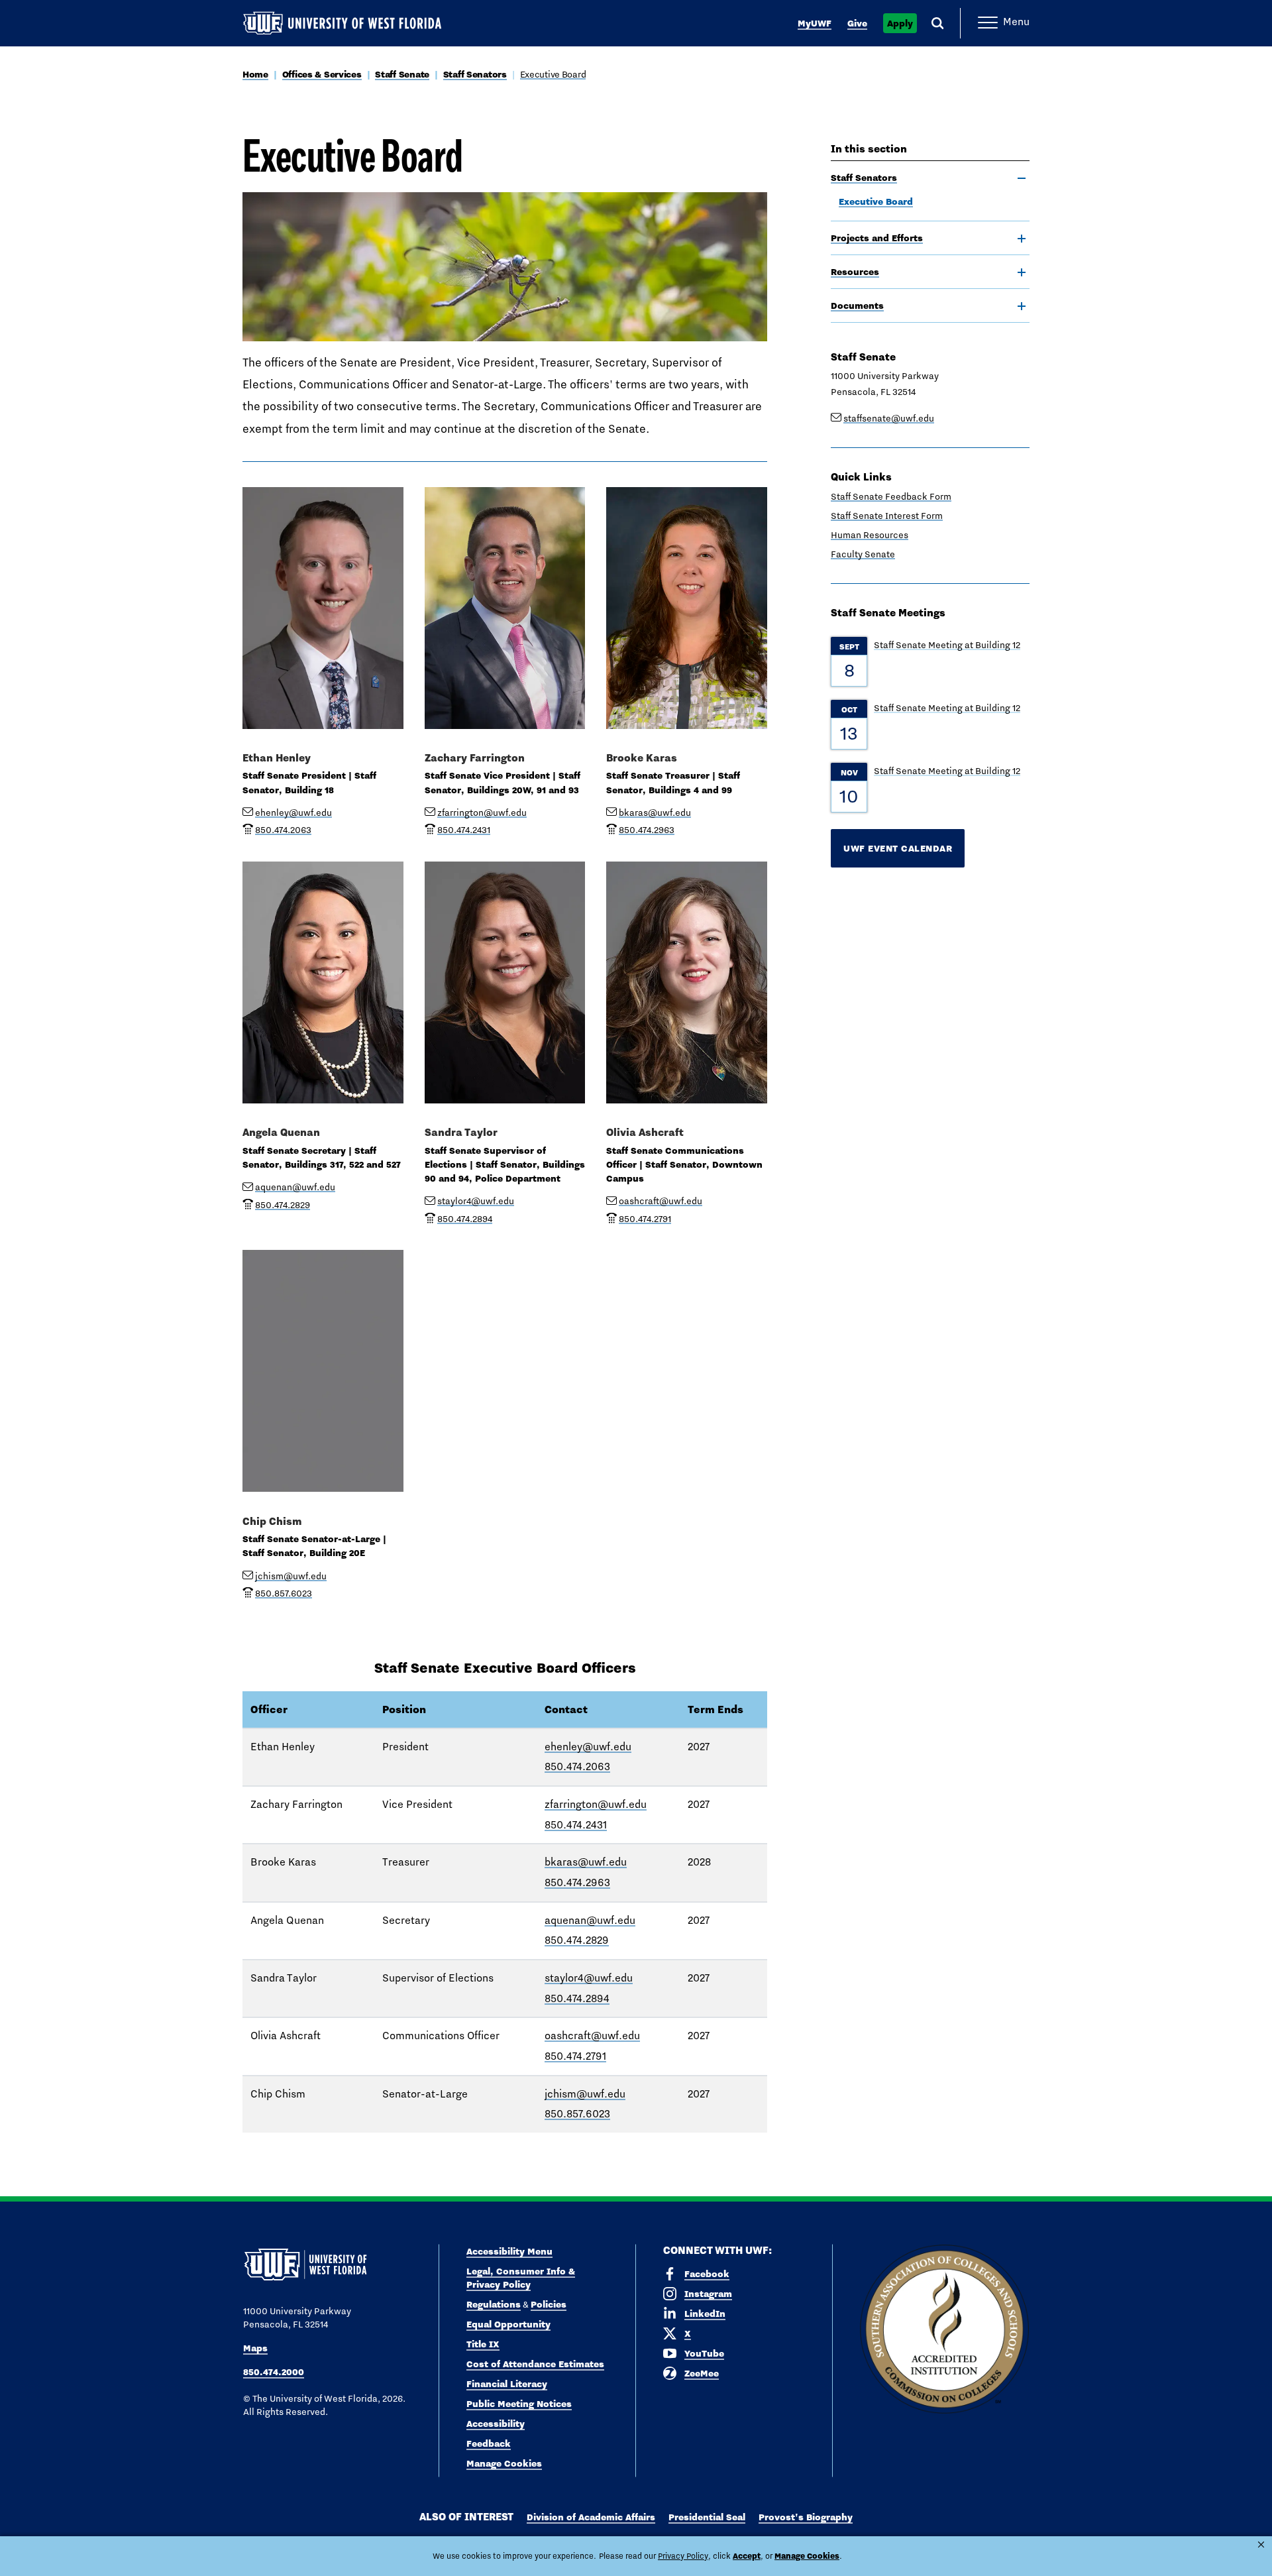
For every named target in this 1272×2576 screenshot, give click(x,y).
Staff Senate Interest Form (887, 516)
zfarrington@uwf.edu (482, 812)
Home (255, 74)
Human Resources (870, 535)
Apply (900, 23)
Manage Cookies (504, 2463)
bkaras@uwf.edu (655, 812)
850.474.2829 (577, 1940)
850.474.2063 (577, 1766)
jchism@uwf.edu (291, 1576)
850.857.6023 (577, 2114)
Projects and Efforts (877, 238)
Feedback (489, 2443)
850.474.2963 (577, 1882)
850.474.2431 (576, 1825)
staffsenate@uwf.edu (889, 418)
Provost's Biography (806, 2517)
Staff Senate (402, 74)
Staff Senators (475, 74)
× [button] (1261, 2545)
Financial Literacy (507, 2384)
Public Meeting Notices (519, 2404)
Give (857, 23)
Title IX (483, 2344)
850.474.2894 (577, 1998)
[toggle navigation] (1022, 178)
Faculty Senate (863, 554)
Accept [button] (747, 2556)
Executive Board (553, 74)
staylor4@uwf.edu (476, 1201)
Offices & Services (322, 74)
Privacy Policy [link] (683, 2556)
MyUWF (815, 23)
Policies (549, 2304)
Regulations (494, 2304)
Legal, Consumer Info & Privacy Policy (521, 2278)
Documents (857, 306)
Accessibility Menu (509, 2251)
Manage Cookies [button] (807, 2556)
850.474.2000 (274, 2372)
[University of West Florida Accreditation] (944, 2330)
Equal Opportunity (508, 2324)
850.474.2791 (575, 2056)
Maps (255, 2348)
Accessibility (496, 2424)
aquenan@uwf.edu (295, 1187)
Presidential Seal (707, 2517)
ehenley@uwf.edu (293, 812)
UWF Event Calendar (898, 848)
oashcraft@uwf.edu (661, 1201)
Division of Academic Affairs (591, 2517)
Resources (855, 272)
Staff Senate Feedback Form (891, 496)
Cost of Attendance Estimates (535, 2364)
